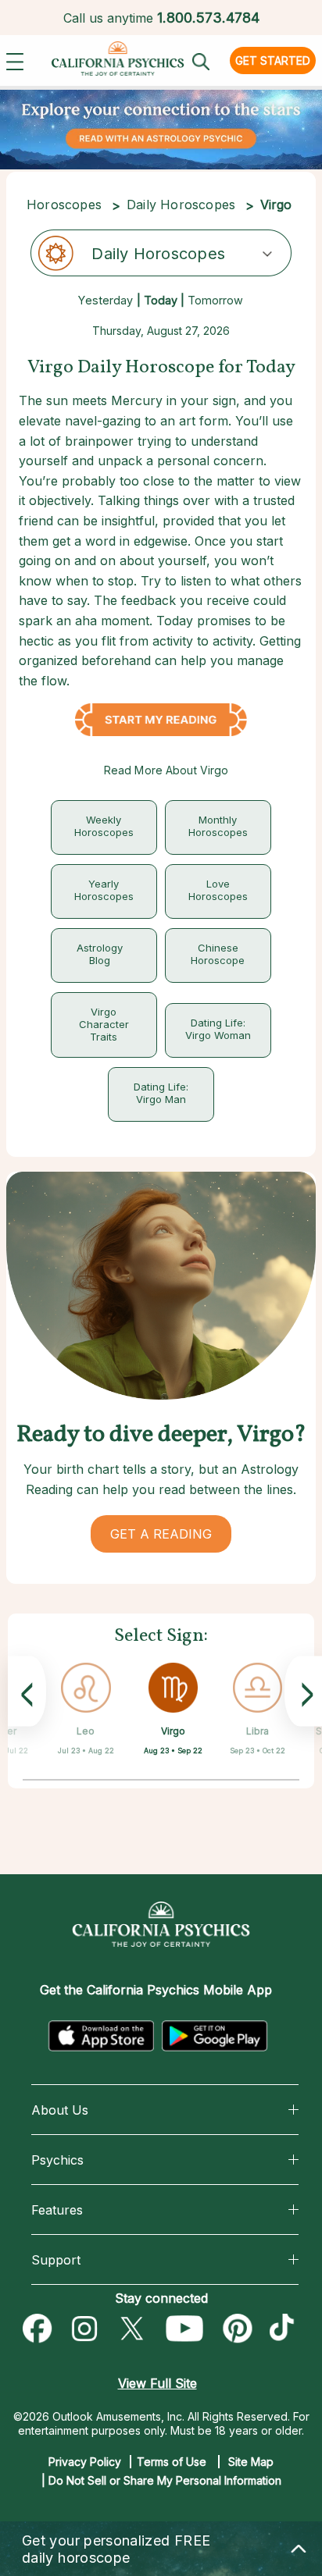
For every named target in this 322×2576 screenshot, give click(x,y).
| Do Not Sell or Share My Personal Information (161, 2480)
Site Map (251, 2462)
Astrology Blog (100, 954)
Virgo (173, 1731)
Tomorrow (216, 300)
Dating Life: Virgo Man (161, 1093)
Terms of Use (172, 2462)
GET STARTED (273, 60)
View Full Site (157, 2383)
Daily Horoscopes (181, 205)
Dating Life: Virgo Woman (218, 1029)
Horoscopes (64, 205)
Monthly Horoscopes (218, 826)
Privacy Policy (85, 2462)
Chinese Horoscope (218, 954)
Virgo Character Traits (104, 1024)
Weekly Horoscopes (104, 826)
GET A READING (161, 1534)
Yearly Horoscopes (104, 890)
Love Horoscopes (218, 890)
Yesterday (106, 300)
